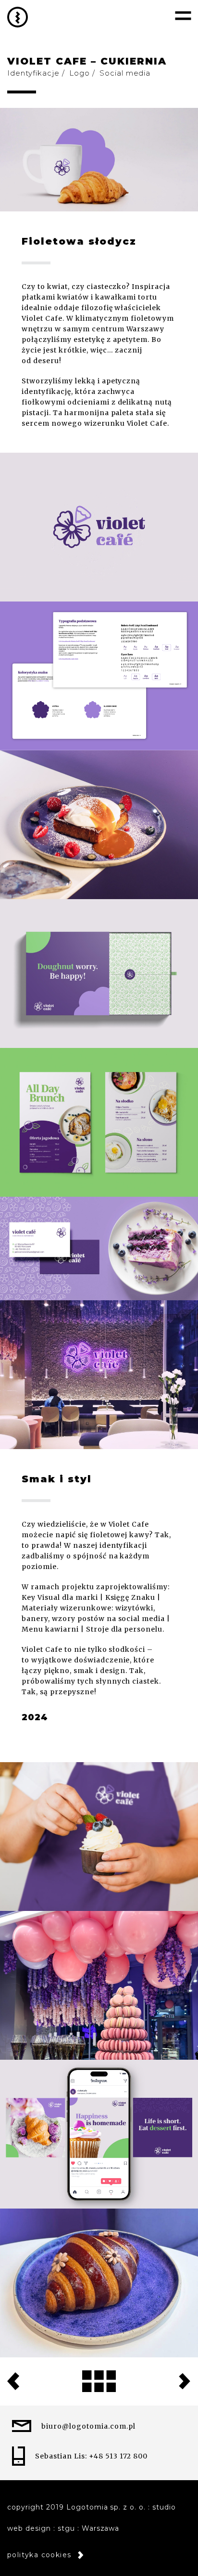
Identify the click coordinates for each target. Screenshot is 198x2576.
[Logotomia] (18, 17)
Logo (80, 73)
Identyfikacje (33, 73)
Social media (125, 73)
